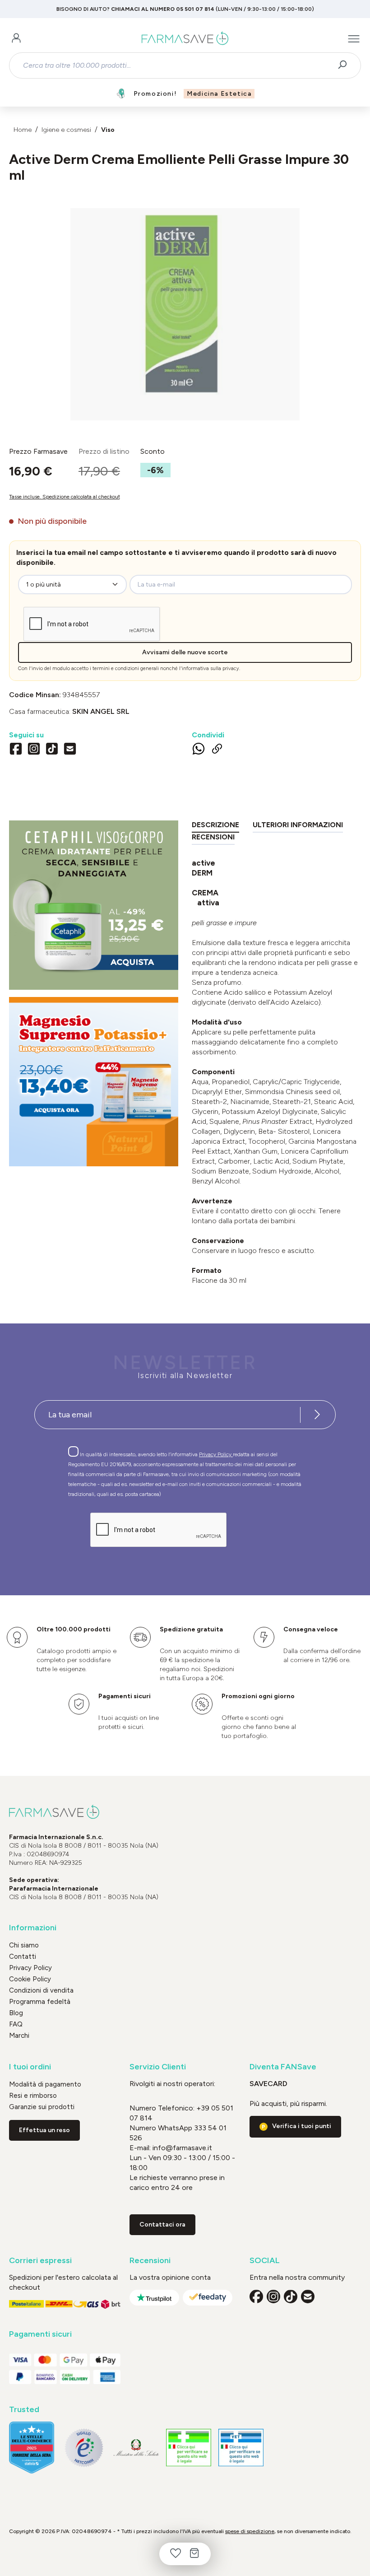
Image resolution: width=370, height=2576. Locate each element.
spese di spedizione (250, 2531)
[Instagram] (34, 750)
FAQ (16, 2024)
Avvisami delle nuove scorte (185, 652)
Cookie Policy (30, 1979)
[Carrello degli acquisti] (194, 2554)
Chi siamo (24, 1945)
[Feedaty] (208, 2298)
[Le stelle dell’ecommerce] (32, 2448)
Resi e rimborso (33, 2096)
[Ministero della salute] (136, 2448)
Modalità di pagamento (45, 2084)
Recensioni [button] (150, 2261)
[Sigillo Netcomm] (84, 2448)
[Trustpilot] (154, 2298)
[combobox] (177, 65)
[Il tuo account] (16, 39)
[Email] (70, 750)
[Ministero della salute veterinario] (241, 2448)
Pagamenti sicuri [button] (40, 2334)
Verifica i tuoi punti (302, 2126)
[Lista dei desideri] (176, 2554)
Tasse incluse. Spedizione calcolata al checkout (65, 497)
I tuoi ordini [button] (30, 2067)
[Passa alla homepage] (185, 39)
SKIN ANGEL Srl (101, 711)
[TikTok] (52, 750)
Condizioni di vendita (41, 1990)
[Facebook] (16, 750)
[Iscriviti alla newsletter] (317, 1415)
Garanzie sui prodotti (42, 2107)
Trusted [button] (24, 2410)
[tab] (215, 827)
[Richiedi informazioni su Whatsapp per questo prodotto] (199, 750)
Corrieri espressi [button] (40, 2261)
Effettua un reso (44, 2130)
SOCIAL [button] (265, 2261)
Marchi (19, 2036)
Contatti (23, 1956)
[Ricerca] (345, 65)
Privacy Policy (216, 1454)
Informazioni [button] (33, 1928)
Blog (16, 2013)
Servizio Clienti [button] (158, 2067)
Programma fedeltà (40, 2002)
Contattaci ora (162, 2224)
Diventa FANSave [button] (283, 2067)
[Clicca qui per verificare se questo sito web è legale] (189, 2448)
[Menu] (354, 39)
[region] (185, 314)
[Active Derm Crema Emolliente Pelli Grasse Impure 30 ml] (185, 305)
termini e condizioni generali (126, 668)
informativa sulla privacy (210, 668)
